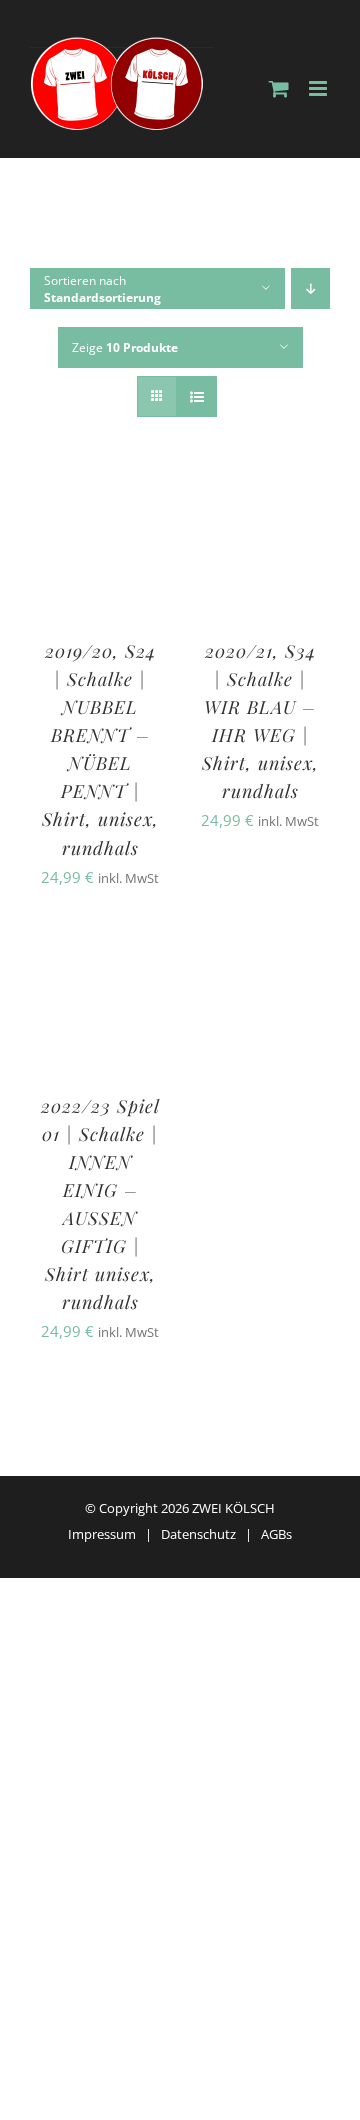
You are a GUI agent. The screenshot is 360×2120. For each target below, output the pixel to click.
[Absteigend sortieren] (310, 288)
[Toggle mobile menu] (319, 88)
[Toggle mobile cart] (279, 88)
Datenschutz (198, 1534)
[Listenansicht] (196, 396)
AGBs (276, 1534)
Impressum (102, 1534)
